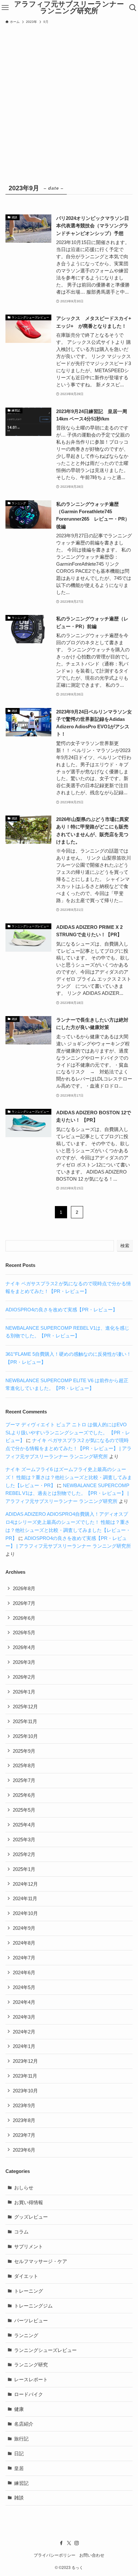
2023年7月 (24, 2135)
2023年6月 (24, 2150)
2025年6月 (24, 1795)
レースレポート (31, 2379)
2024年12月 (25, 1884)
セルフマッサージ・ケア (41, 2261)
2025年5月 (24, 1810)
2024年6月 (24, 1972)
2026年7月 (24, 1603)
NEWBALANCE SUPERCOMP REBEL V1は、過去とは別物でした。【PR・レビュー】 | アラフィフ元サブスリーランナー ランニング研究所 (67, 1493)
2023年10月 (25, 2091)
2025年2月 (24, 1854)
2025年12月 (25, 1707)
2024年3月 (24, 2017)
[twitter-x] (69, 2543)
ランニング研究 (31, 2365)
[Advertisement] (69, 99)
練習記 (21, 2483)
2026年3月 (24, 1662)
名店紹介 (24, 2424)
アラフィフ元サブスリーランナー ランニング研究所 (69, 8)
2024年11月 (25, 1898)
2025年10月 (25, 1736)
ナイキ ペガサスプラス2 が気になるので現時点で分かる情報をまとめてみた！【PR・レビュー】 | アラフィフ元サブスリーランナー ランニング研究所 (69, 1448)
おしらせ (24, 2188)
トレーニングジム (33, 2306)
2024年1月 (24, 2046)
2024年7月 (24, 1958)
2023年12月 (25, 2061)
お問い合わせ (92, 2555)
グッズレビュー (31, 2217)
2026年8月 (24, 1588)
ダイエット (26, 2276)
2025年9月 (24, 1751)
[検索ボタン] (133, 8)
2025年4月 (24, 1825)
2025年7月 (24, 1780)
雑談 (19, 2498)
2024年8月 (24, 1943)
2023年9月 (24, 2105)
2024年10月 (25, 1913)
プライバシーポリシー (55, 2555)
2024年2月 (24, 2032)
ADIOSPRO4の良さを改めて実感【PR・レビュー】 (61, 1310)
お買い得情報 (29, 2202)
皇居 (19, 2468)
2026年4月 (24, 1647)
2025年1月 (24, 1869)
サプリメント (29, 2246)
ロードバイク (29, 2394)
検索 (125, 1246)
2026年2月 (24, 1677)
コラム (21, 2232)
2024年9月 (24, 1928)
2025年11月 (25, 1721)
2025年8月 (24, 1765)
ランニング (26, 2335)
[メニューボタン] (5, 8)
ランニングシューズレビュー (45, 2350)
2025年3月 (24, 1840)
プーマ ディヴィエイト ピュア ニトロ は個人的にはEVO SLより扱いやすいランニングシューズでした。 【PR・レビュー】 (68, 1433)
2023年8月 (24, 2120)
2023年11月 (25, 2076)
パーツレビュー (31, 2321)
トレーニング (29, 2291)
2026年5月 (24, 1632)
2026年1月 (24, 1692)
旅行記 (21, 2439)
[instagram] (77, 2543)
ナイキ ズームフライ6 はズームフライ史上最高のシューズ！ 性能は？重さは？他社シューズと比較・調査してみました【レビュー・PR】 (69, 1477)
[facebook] (61, 2543)
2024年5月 (24, 1987)
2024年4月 (24, 2002)
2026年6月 (24, 1618)
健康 (19, 2409)
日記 (19, 2453)
